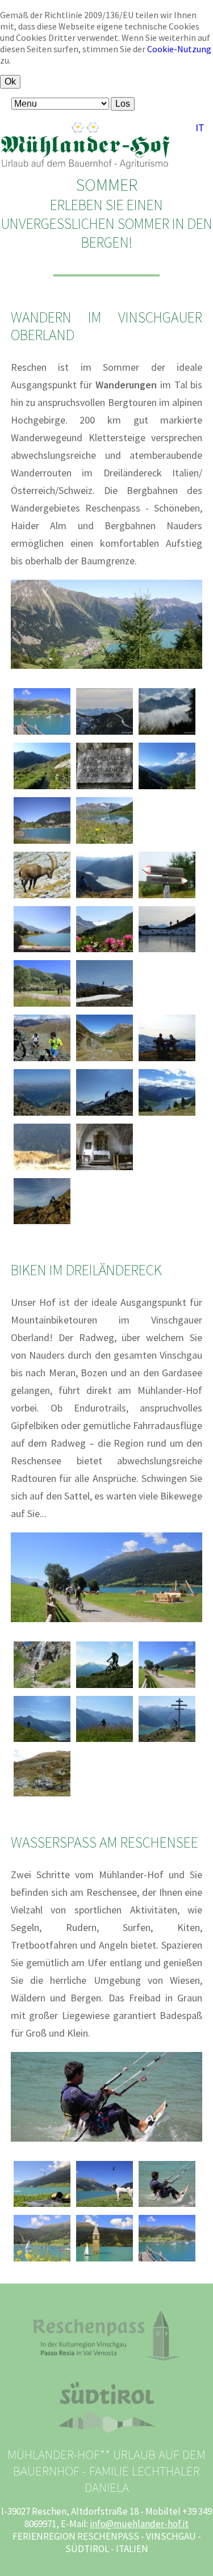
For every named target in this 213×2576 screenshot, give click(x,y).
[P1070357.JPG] (105, 843)
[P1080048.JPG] (105, 1061)
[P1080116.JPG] (42, 1796)
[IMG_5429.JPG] (42, 2206)
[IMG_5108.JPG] (42, 952)
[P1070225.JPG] (167, 1741)
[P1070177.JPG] (105, 1741)
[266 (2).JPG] (105, 1687)
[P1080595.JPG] (167, 952)
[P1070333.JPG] (105, 1115)
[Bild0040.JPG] (105, 789)
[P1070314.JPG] (42, 789)
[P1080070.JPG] (42, 1061)
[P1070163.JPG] (42, 1741)
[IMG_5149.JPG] (42, 2261)
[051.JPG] (42, 1687)
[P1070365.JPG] (105, 952)
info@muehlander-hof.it (139, 2524)
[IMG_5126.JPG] (167, 1687)
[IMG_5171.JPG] (42, 1006)
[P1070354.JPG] (105, 1006)
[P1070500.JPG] (42, 1224)
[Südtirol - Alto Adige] (106, 2430)
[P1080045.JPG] (167, 789)
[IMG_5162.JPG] (105, 2261)
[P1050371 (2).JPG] (42, 898)
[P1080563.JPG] (167, 1061)
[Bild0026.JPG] (105, 1170)
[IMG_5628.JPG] (105, 2206)
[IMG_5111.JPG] (42, 734)
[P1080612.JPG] (42, 1170)
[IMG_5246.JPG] (167, 2206)
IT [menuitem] (200, 127)
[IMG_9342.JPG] (42, 843)
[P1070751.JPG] (167, 898)
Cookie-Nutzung (179, 49)
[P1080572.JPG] (105, 734)
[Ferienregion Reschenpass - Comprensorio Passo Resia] (106, 2357)
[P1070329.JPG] (42, 1115)
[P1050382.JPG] (167, 1115)
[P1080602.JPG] (105, 898)
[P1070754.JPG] (167, 734)
